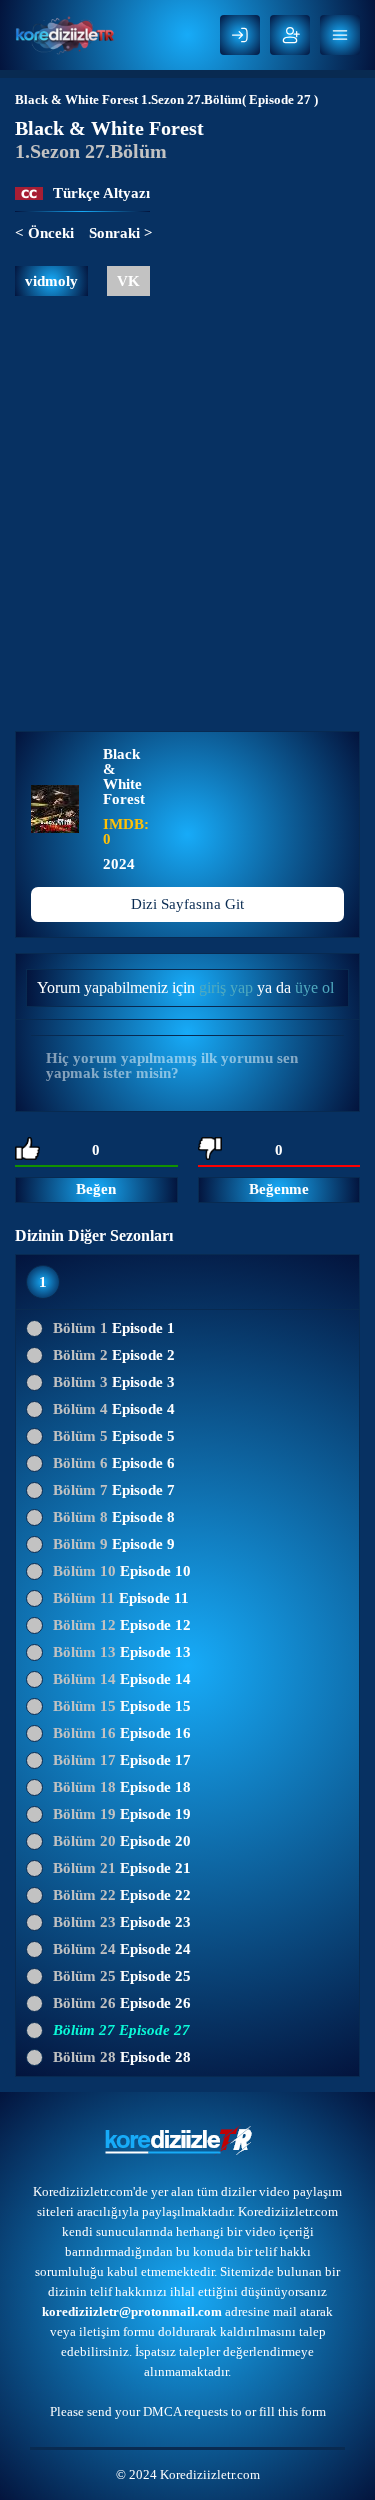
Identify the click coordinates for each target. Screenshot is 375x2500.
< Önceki (44, 233)
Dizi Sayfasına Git (187, 904)
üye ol (314, 987)
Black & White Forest (76, 99)
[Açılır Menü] (340, 35)
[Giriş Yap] (240, 35)
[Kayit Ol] (290, 35)
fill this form (292, 2411)
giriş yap (226, 987)
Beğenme (279, 1189)
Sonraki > (121, 233)
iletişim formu (117, 2331)
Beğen (96, 1189)
